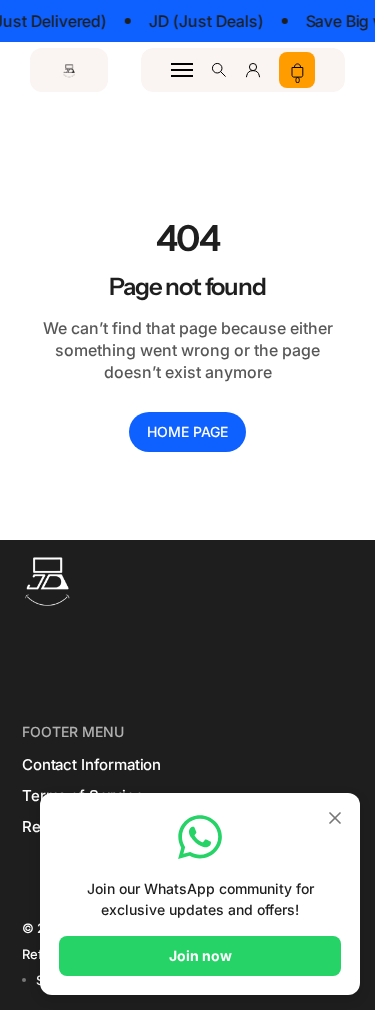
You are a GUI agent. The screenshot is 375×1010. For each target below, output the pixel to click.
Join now (200, 955)
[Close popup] (335, 819)
